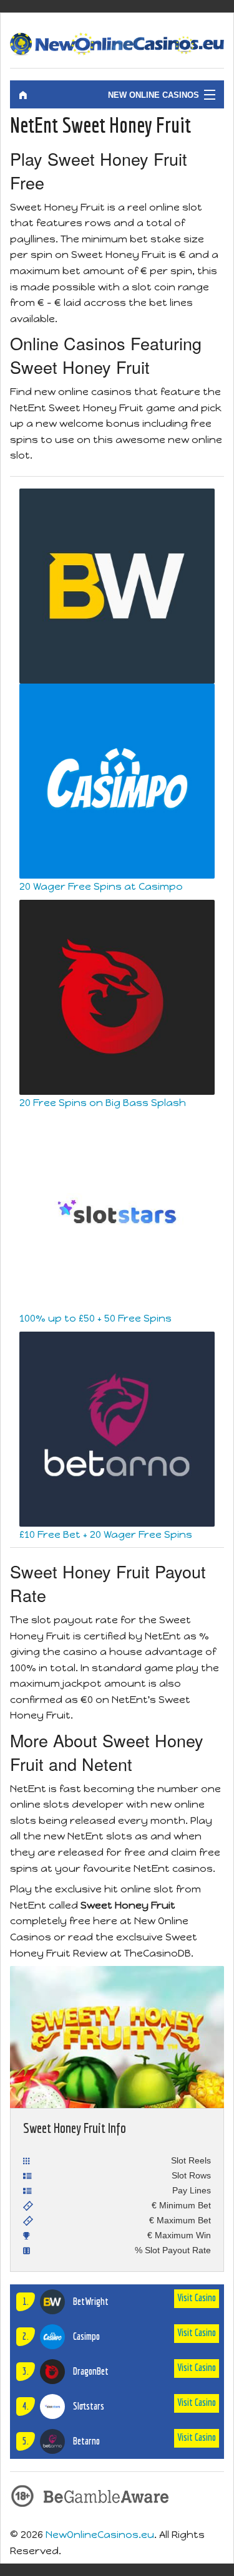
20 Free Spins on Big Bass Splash (103, 1103)
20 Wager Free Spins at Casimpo (101, 886)
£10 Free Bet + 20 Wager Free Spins (106, 1534)
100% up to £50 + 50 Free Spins (95, 1318)
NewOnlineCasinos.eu (100, 2535)
